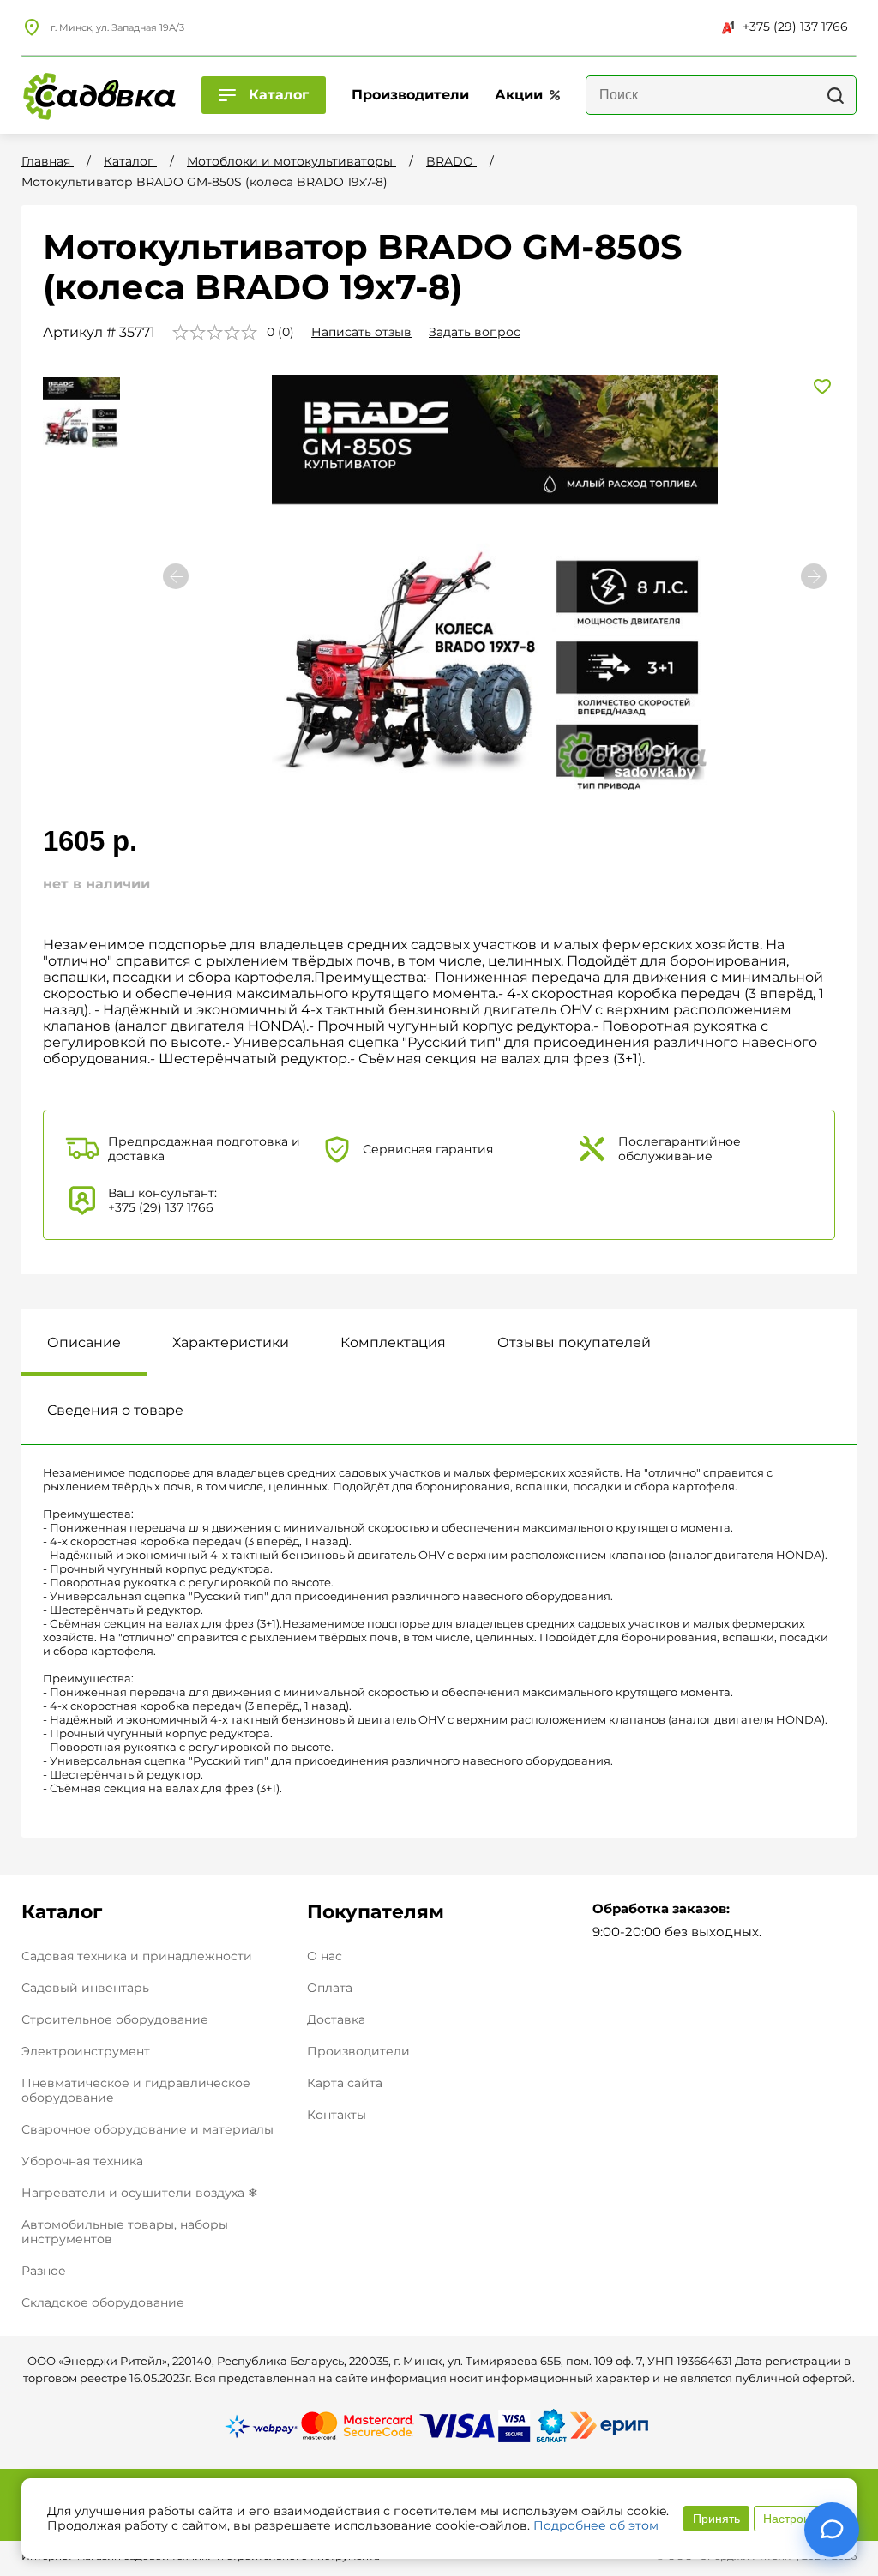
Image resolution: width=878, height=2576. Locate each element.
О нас (325, 1956)
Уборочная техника (82, 2161)
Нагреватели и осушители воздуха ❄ (140, 2193)
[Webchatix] (832, 2530)
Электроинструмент (86, 2051)
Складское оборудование (103, 2302)
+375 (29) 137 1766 (795, 27)
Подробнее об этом (596, 2525)
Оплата (330, 1988)
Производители (358, 2052)
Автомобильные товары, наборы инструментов (125, 2232)
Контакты (337, 2115)
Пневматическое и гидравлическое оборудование (136, 2090)
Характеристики (231, 1342)
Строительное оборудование (115, 2019)
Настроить (792, 2519)
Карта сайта (345, 2083)
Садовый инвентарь (85, 1988)
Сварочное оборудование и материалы (147, 2129)
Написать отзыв (361, 332)
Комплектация (393, 1342)
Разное (44, 2271)
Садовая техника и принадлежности (137, 1956)
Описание (84, 1342)
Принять (716, 2519)
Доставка (336, 2020)
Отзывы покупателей (574, 1342)
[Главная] (99, 95)
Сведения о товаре (115, 1410)
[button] (814, 576)
